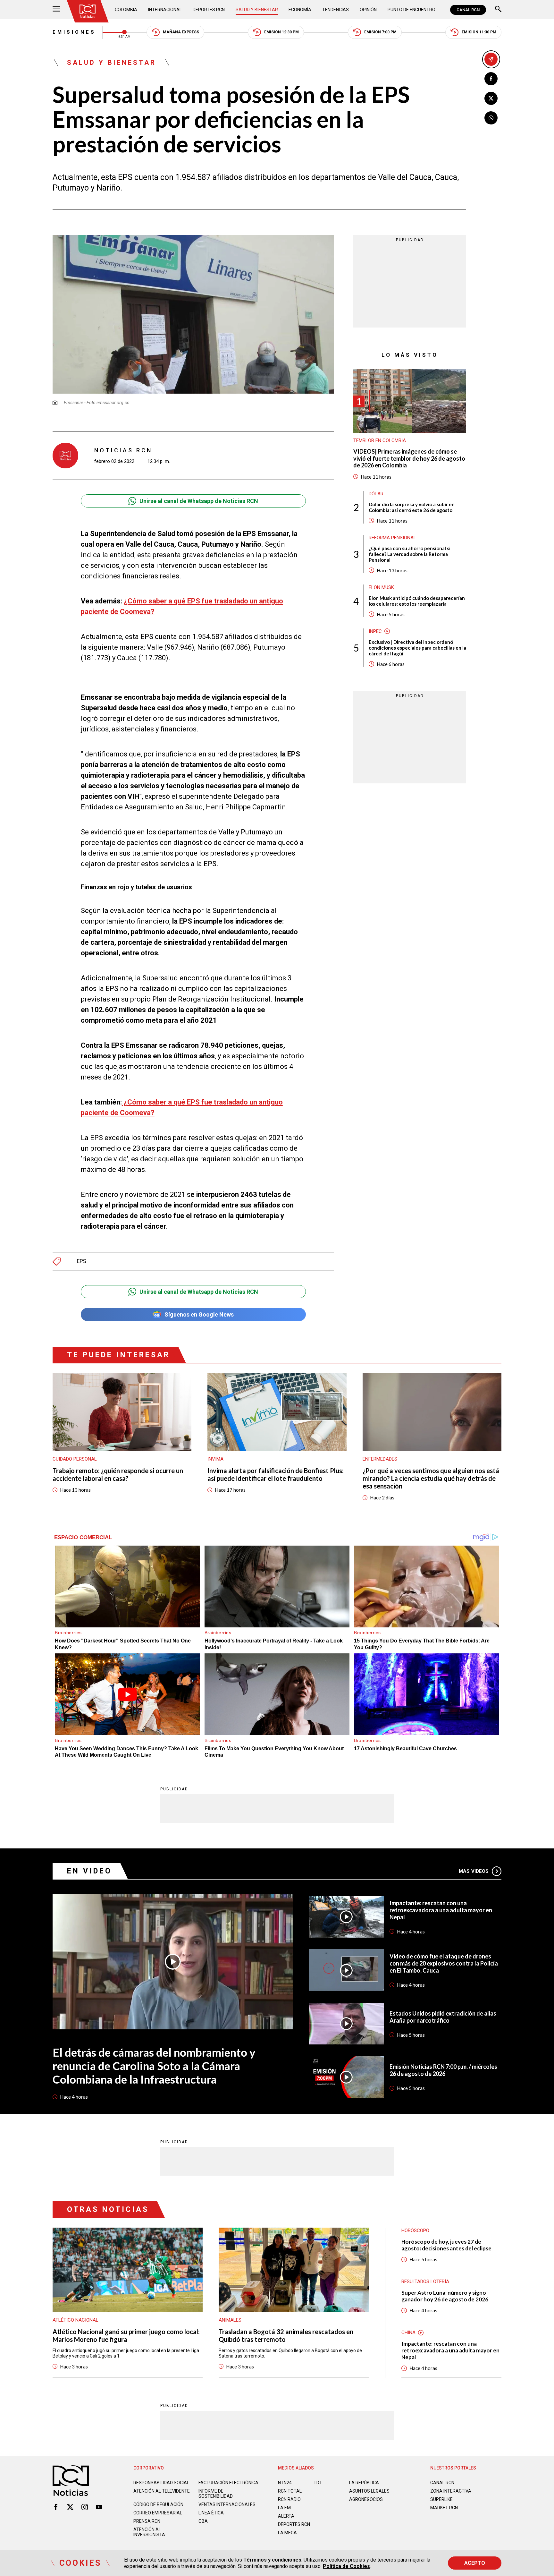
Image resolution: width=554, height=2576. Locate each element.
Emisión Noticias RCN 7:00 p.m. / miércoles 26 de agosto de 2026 (443, 2070)
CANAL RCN (468, 10)
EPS (81, 1261)
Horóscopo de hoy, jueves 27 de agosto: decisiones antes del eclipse (446, 2245)
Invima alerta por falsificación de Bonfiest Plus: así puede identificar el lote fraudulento (276, 1474)
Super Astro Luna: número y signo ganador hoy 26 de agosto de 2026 (445, 2296)
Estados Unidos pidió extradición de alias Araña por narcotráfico (443, 2017)
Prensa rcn (147, 2521)
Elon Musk (381, 587)
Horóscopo (415, 2231)
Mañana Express (181, 32)
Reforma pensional (392, 538)
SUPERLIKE (441, 2499)
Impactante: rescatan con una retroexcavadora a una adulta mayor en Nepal (441, 1910)
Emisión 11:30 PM (479, 32)
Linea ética (211, 2513)
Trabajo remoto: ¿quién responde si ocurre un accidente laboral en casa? (118, 1474)
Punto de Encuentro (411, 10)
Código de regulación (158, 2504)
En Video (89, 1871)
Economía (300, 10)
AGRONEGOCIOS (366, 2499)
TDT (318, 2483)
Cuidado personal (75, 1459)
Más (474, 1871)
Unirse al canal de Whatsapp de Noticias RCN (199, 501)
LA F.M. (285, 2508)
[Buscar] (498, 10)
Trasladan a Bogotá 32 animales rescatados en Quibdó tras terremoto (286, 2335)
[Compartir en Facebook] (491, 79)
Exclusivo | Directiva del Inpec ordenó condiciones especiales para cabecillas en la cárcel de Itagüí (417, 648)
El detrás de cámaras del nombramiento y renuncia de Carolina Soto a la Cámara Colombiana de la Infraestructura (154, 2066)
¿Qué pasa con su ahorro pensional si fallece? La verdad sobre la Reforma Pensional (410, 554)
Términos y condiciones (272, 2560)
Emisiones (74, 32)
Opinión (368, 10)
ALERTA (286, 2516)
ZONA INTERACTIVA (451, 2491)
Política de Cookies (346, 2566)
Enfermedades (380, 1459)
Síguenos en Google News (199, 1314)
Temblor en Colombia (380, 440)
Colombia (126, 10)
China (408, 2333)
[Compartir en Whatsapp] (491, 118)
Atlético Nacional (76, 2320)
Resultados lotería (425, 2282)
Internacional (165, 10)
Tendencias (336, 10)
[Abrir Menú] (56, 10)
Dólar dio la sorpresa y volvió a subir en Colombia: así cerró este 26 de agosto (412, 507)
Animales (230, 2320)
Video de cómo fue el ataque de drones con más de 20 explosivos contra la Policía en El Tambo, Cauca (444, 1963)
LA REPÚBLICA (364, 2483)
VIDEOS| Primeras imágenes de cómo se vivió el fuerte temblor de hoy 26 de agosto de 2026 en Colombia (409, 458)
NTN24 (285, 2483)
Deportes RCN (209, 10)
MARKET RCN (444, 2508)
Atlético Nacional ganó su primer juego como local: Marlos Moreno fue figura (126, 2335)
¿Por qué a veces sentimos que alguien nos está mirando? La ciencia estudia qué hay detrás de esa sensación (431, 1478)
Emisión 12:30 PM (281, 32)
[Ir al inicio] (88, 11)
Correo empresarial (158, 2513)
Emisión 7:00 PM (380, 32)
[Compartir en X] (491, 98)
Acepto (475, 2563)
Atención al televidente (162, 2491)
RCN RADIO (289, 2499)
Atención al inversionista (149, 2532)
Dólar (376, 494)
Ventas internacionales (227, 2504)
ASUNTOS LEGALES (369, 2491)
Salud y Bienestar (257, 10)
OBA (203, 2521)
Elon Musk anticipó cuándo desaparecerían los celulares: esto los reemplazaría (417, 601)
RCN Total (290, 2491)
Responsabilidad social (161, 2483)
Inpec (375, 631)
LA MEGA (287, 2533)
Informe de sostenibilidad (216, 2494)
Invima (215, 1459)
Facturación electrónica (228, 2483)
